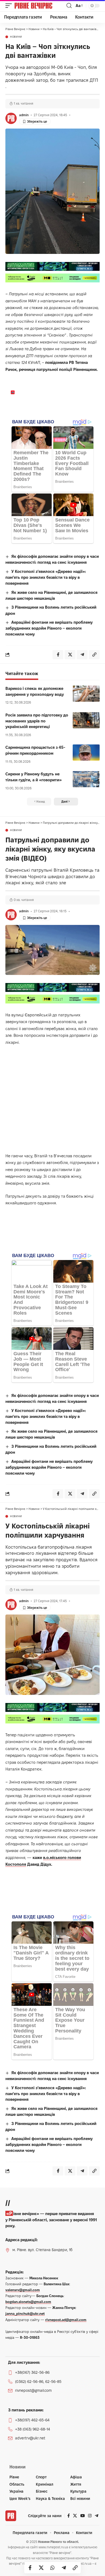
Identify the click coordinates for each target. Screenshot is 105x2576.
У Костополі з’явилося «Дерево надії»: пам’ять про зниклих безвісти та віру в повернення (46, 577)
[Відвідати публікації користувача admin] (11, 118)
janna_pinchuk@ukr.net (25, 2314)
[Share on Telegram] (64, 2568)
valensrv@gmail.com (23, 2290)
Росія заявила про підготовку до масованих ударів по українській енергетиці (37, 721)
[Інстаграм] (90, 2516)
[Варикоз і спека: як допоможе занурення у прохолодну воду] (86, 694)
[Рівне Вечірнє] (40, 6)
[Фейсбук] (69, 2516)
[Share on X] (41, 2568)
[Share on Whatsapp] (52, 2568)
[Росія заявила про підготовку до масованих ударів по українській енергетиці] (86, 720)
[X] (75, 2516)
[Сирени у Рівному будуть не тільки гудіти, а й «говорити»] (86, 779)
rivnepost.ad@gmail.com (66, 2320)
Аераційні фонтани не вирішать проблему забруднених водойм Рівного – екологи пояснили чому (49, 628)
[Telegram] (97, 2516)
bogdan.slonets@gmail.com (28, 2302)
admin (24, 115)
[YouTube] (83, 2516)
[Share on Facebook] (30, 2568)
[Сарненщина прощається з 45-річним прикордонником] (86, 753)
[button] (10, 6)
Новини (16, 37)
